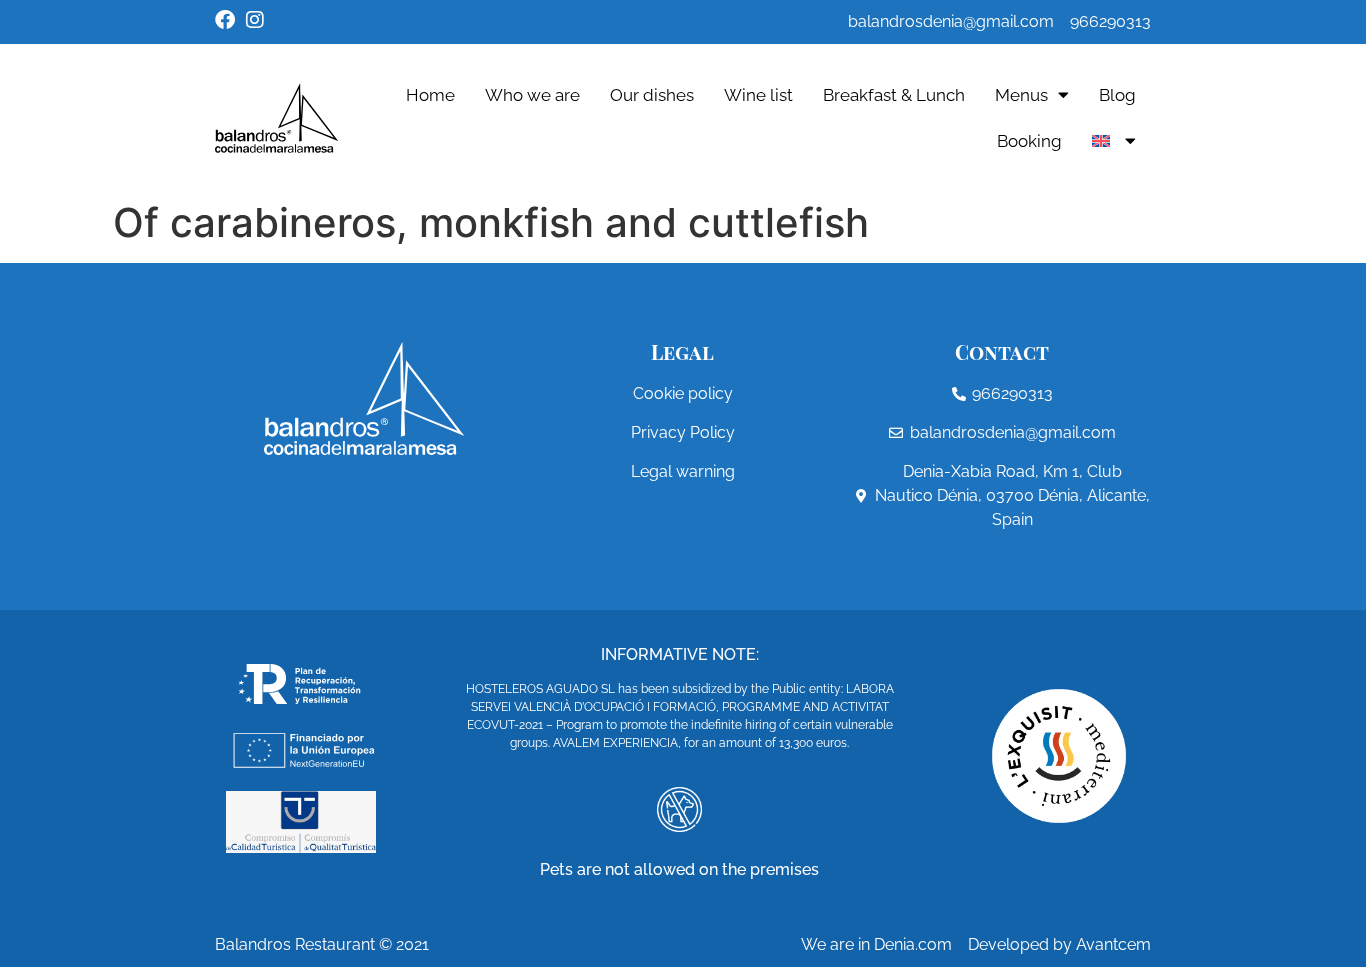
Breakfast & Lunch (894, 95)
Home (430, 95)
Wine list (758, 95)
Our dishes (652, 95)
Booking (1029, 141)
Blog (1117, 95)
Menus (1021, 95)
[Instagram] (255, 20)
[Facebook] (225, 20)
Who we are (532, 95)
